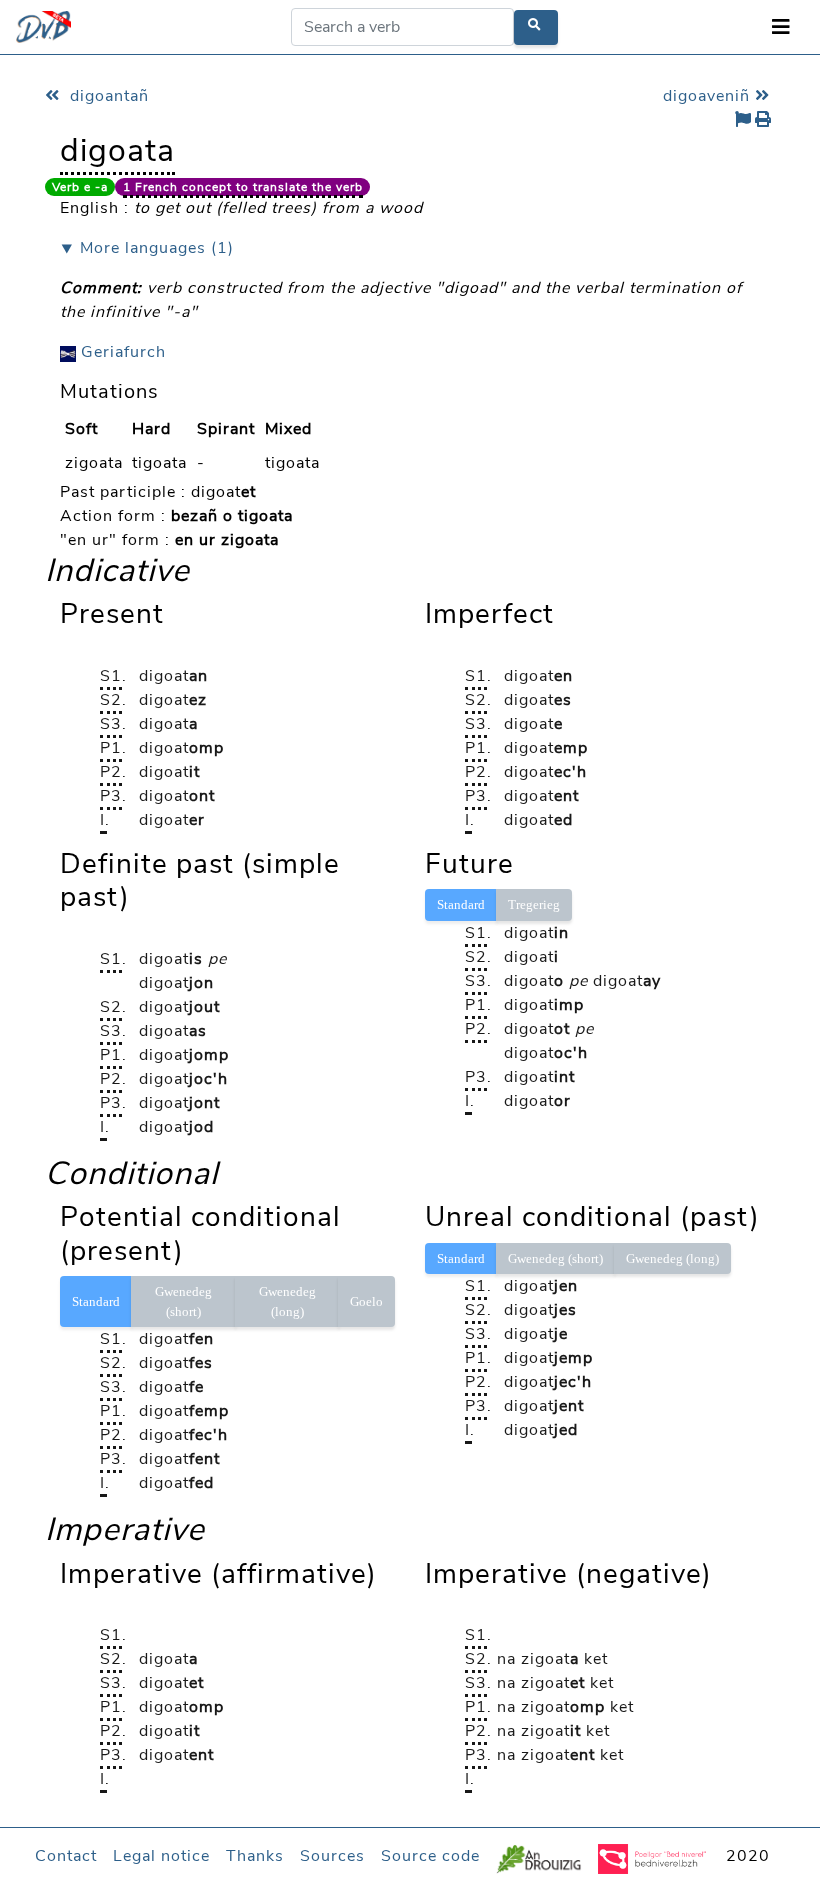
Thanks (255, 1856)
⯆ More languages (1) (147, 248)
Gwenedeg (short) (183, 1301)
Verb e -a (80, 187)
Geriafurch (121, 352)
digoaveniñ (709, 96)
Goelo (366, 1301)
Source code (430, 1856)
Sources (332, 1856)
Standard (461, 904)
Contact (66, 1856)
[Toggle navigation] (781, 27)
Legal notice (161, 1856)
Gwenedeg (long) (287, 1301)
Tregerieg (534, 904)
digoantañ (107, 96)
